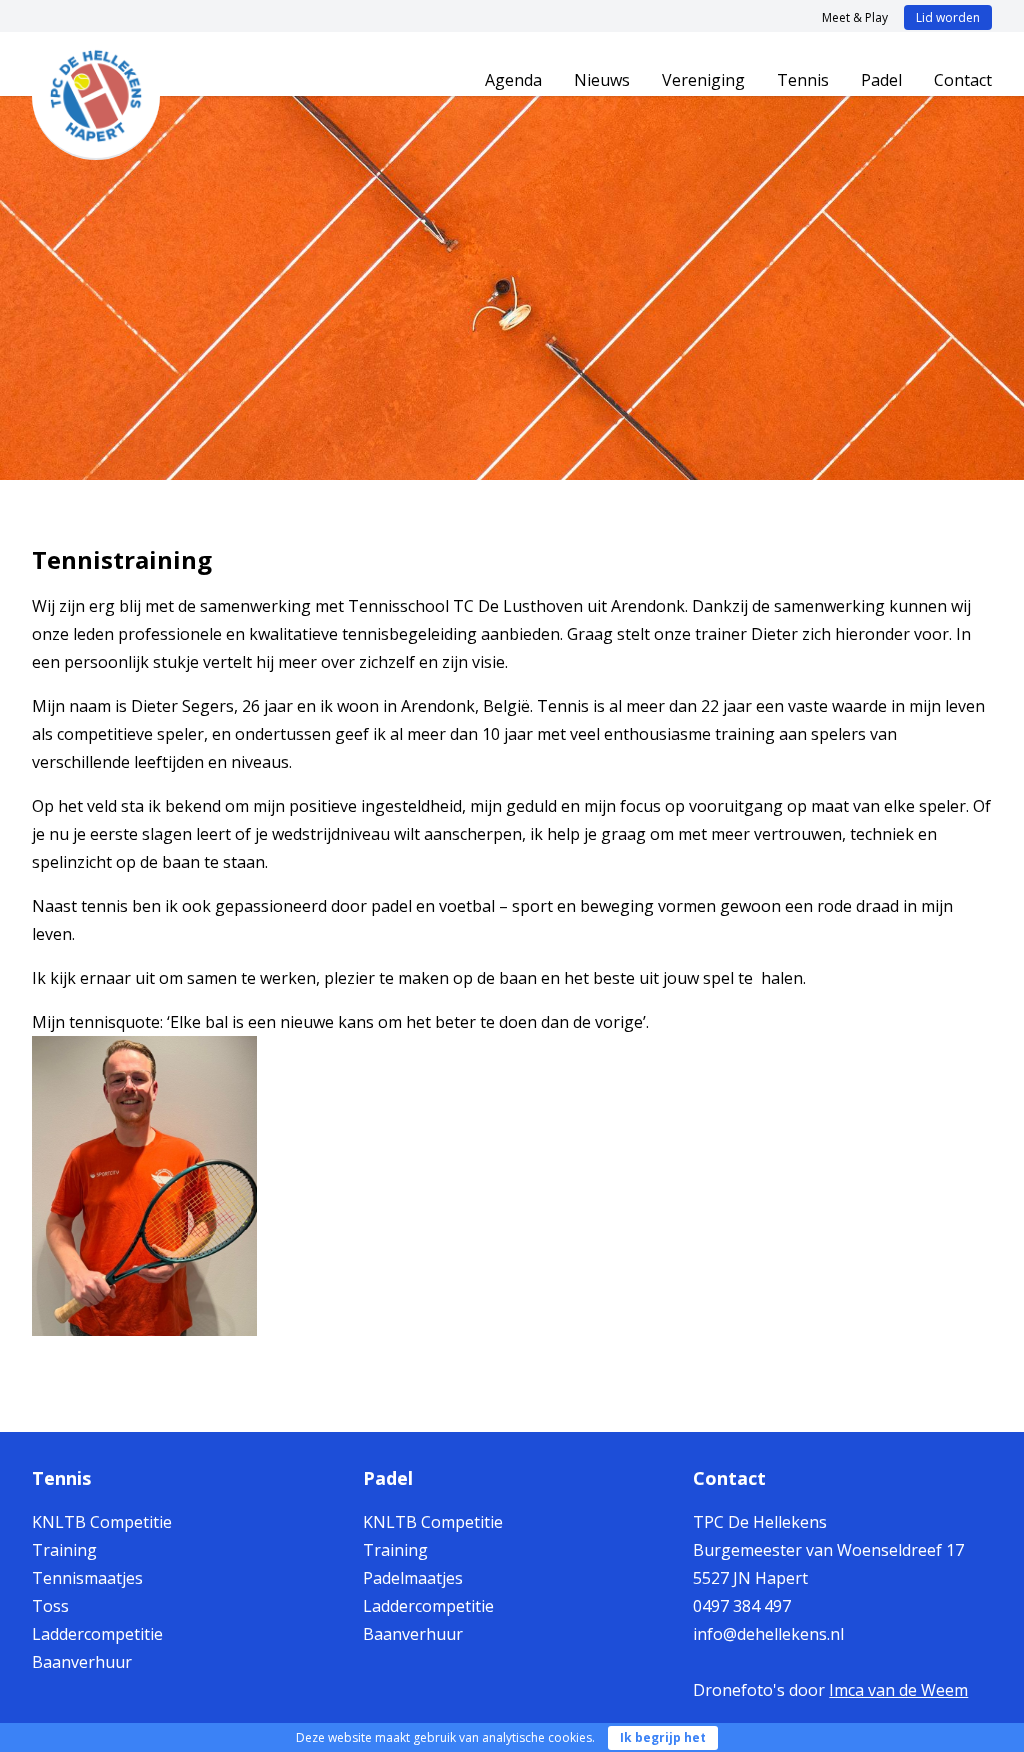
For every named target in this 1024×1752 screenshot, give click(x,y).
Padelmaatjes (413, 1578)
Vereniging (703, 80)
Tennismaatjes (87, 1578)
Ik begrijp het (663, 1737)
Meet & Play (855, 17)
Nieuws (602, 80)
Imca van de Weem (898, 1690)
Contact (963, 80)
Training (64, 1550)
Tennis (803, 80)
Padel (881, 80)
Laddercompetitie (97, 1634)
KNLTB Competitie (102, 1522)
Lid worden (948, 17)
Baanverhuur (82, 1662)
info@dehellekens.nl (768, 1634)
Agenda (513, 80)
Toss (50, 1606)
